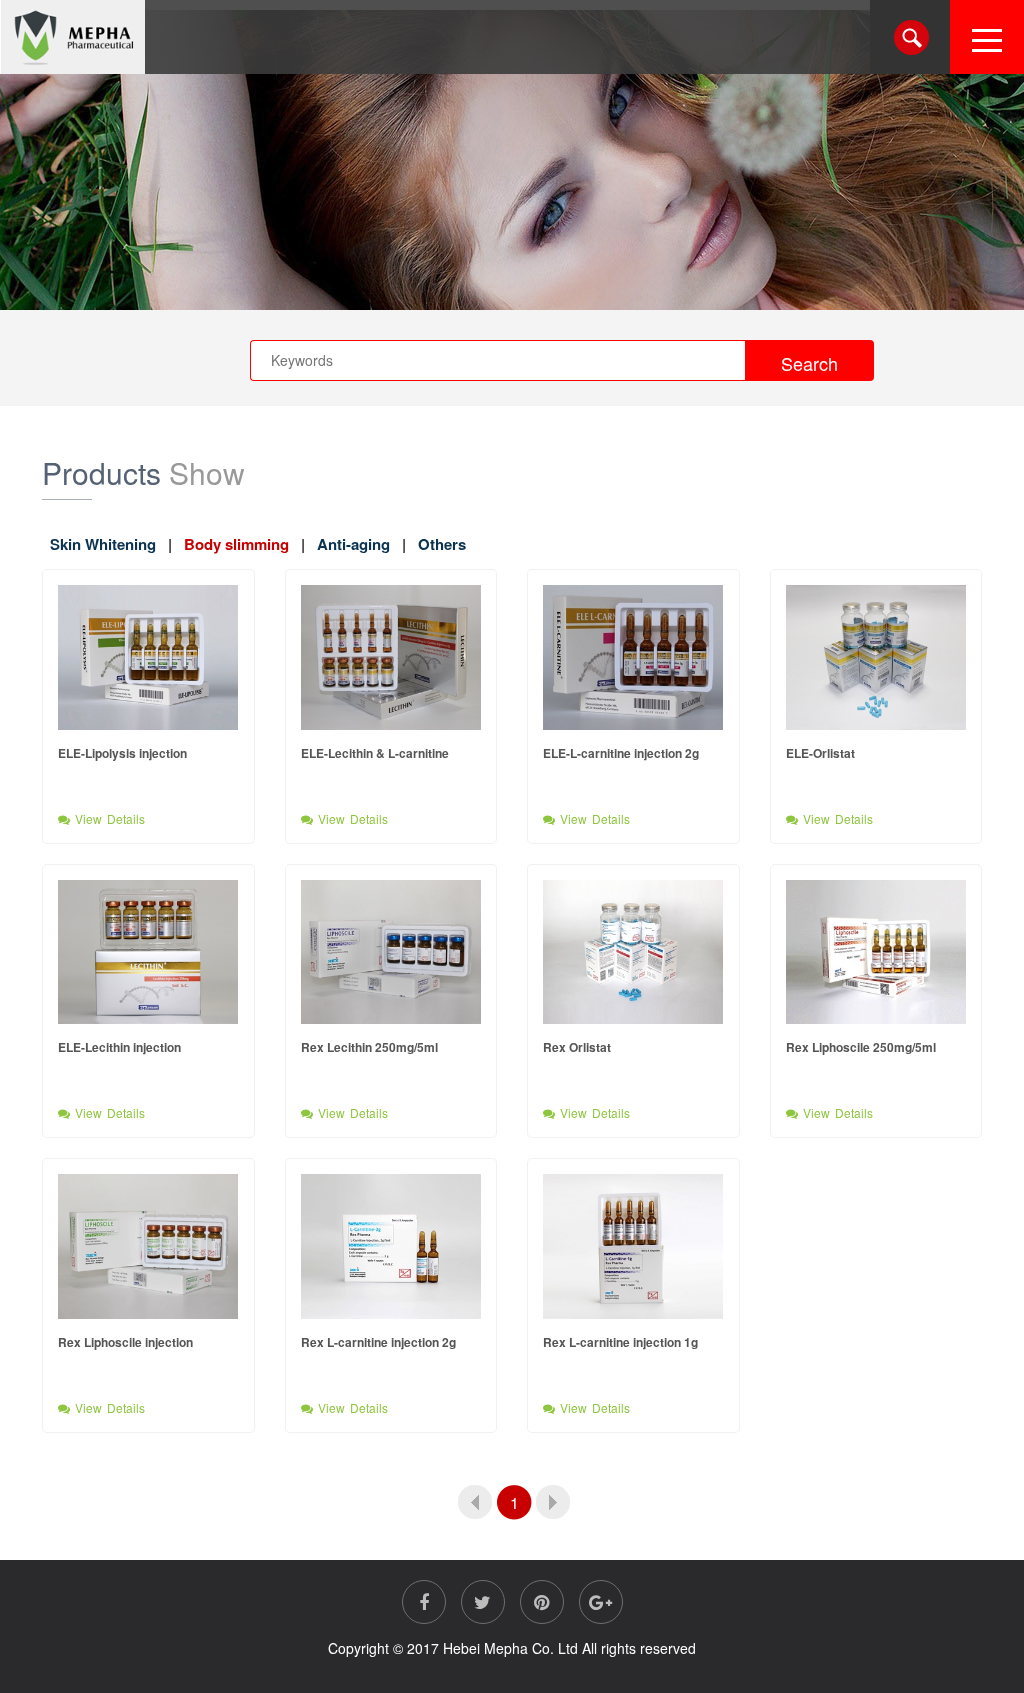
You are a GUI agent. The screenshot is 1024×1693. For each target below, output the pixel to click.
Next (553, 1502)
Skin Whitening (103, 544)
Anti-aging (353, 544)
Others (442, 544)
